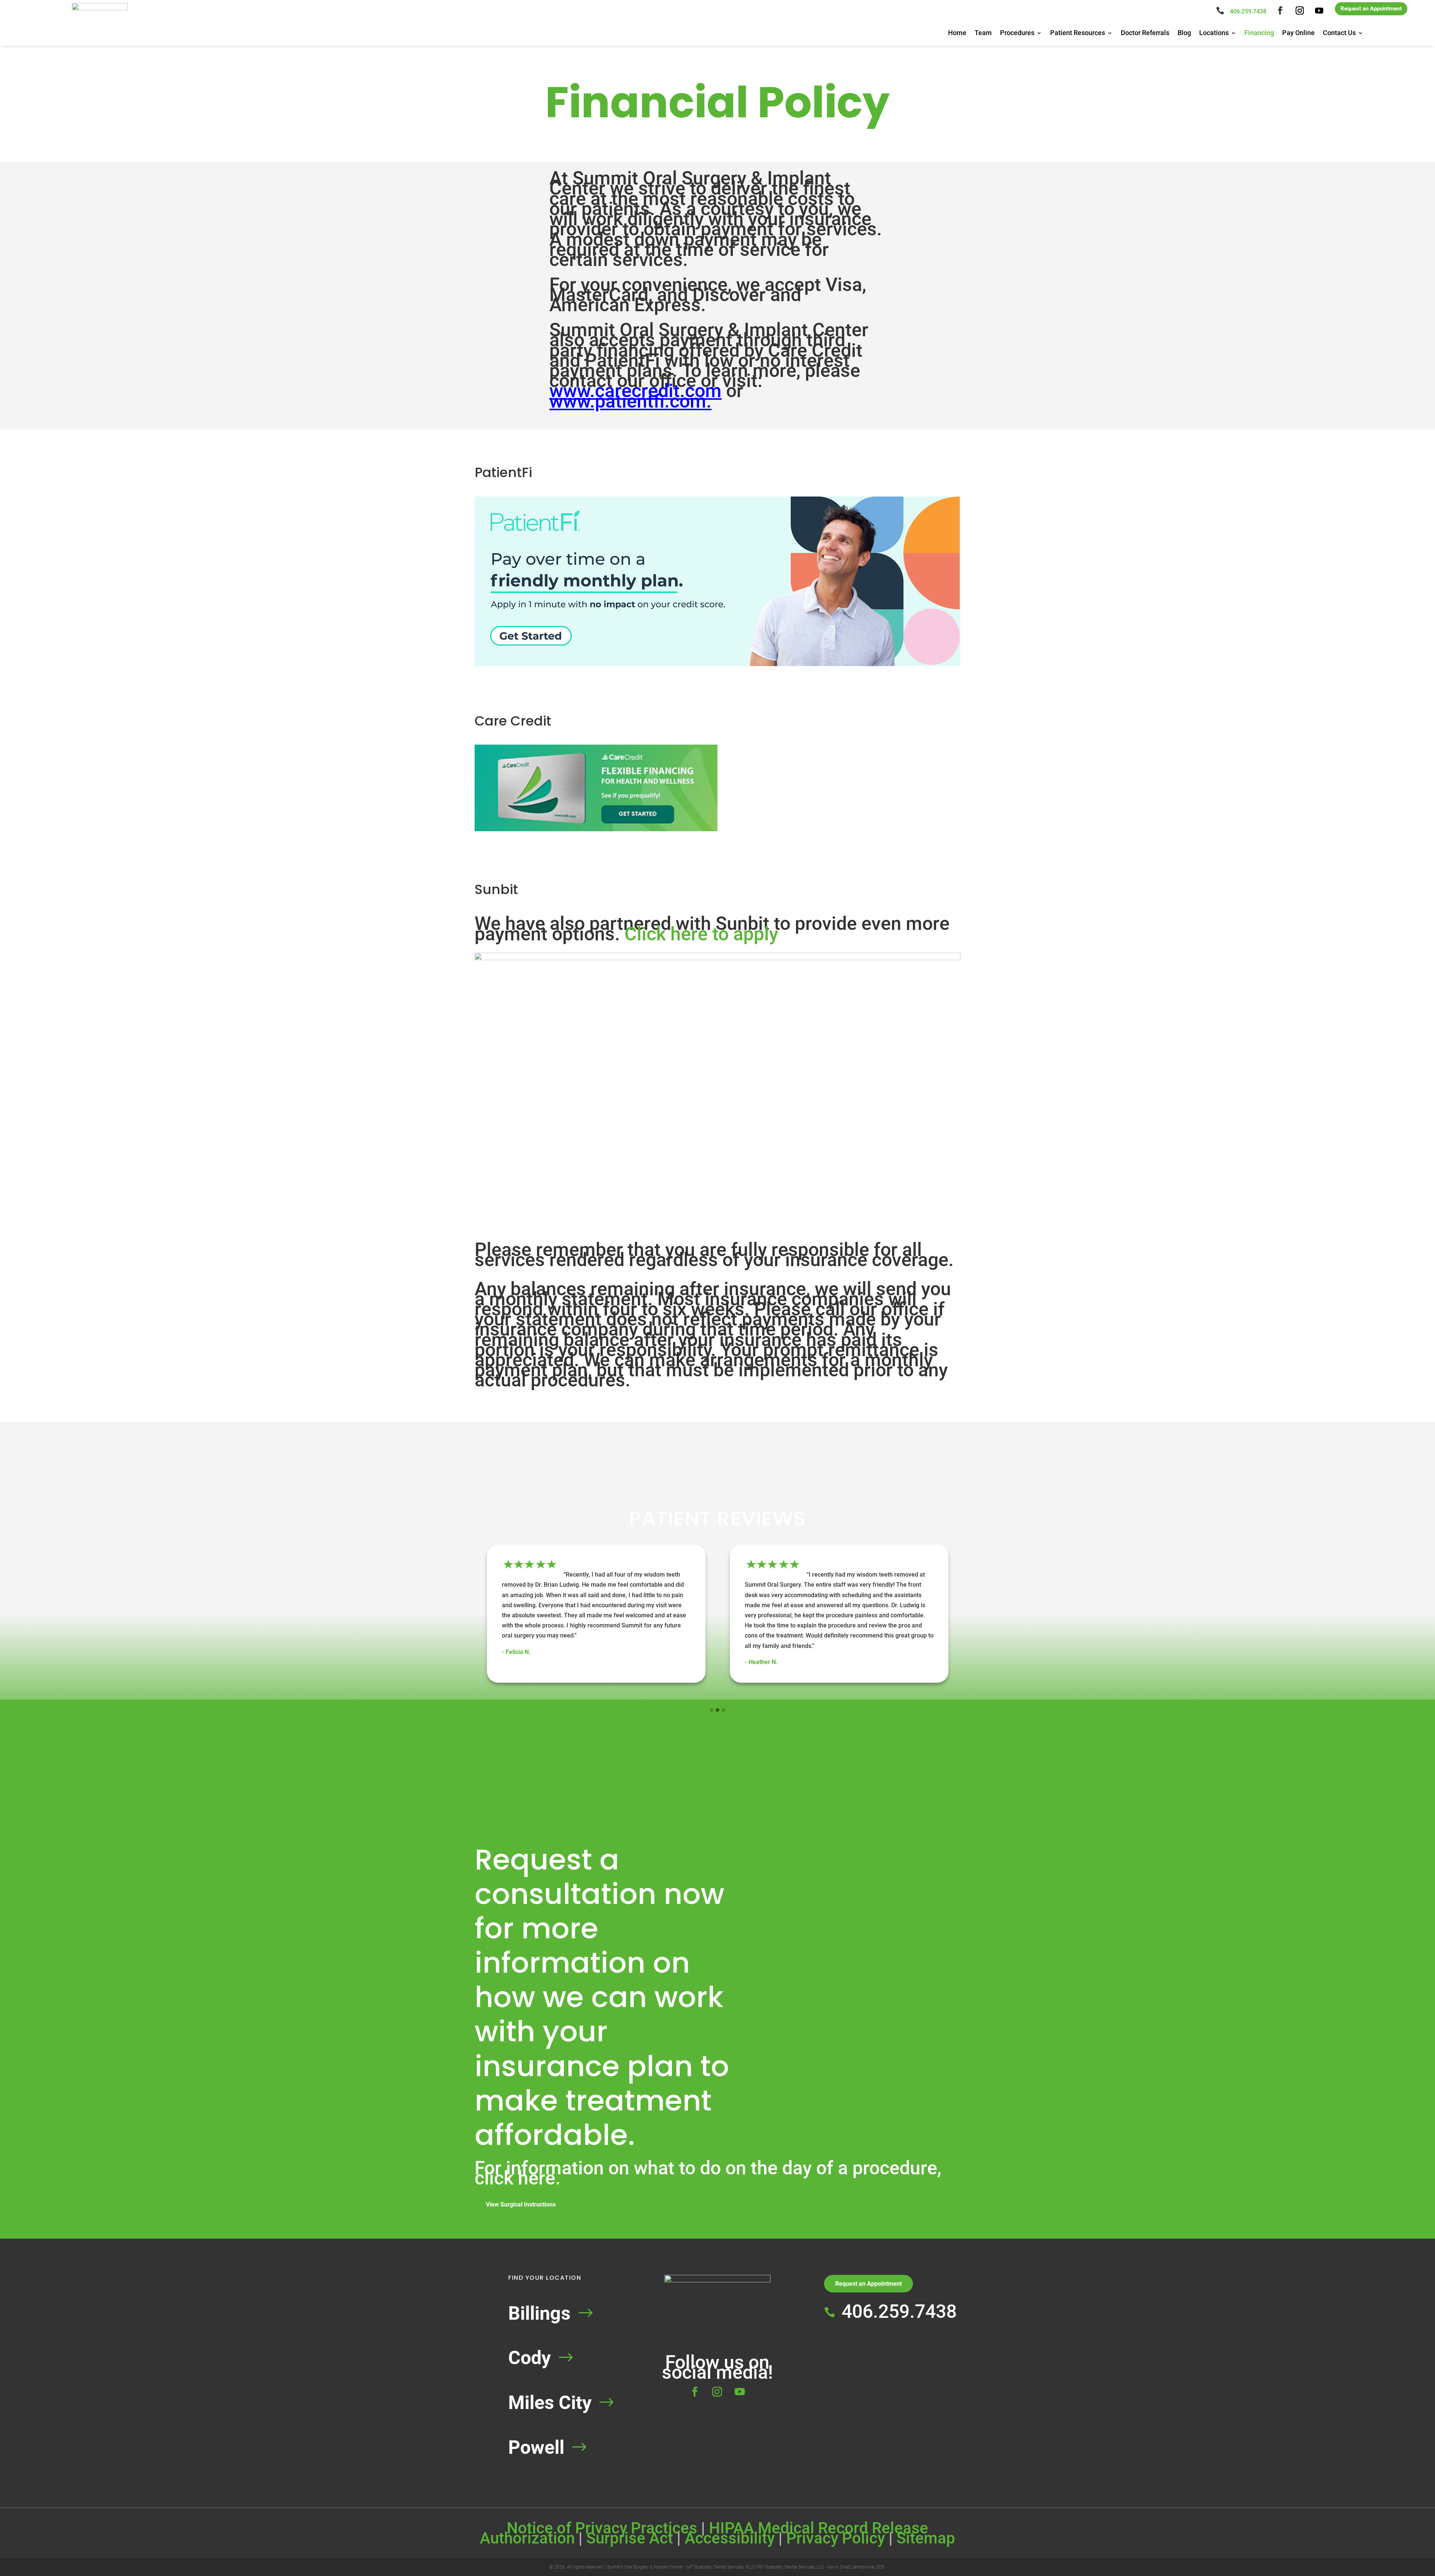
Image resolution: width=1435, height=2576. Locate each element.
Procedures (1017, 33)
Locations (1214, 33)
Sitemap (926, 2538)
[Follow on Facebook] (1280, 10)
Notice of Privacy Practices (602, 2528)
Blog (1184, 33)
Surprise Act (630, 2538)
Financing (1259, 33)
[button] (712, 1710)
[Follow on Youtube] (1319, 10)
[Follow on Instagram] (1300, 10)
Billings (539, 2313)
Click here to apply (701, 934)
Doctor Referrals (1145, 33)
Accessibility (730, 2538)
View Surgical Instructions (521, 2204)
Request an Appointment (1371, 9)
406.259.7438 (1248, 11)
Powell (536, 2447)
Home (957, 33)
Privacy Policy (836, 2538)
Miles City (550, 2403)
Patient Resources (1078, 33)
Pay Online (1298, 33)
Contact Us (1339, 33)
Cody (530, 2358)
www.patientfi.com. (630, 401)
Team (983, 33)
